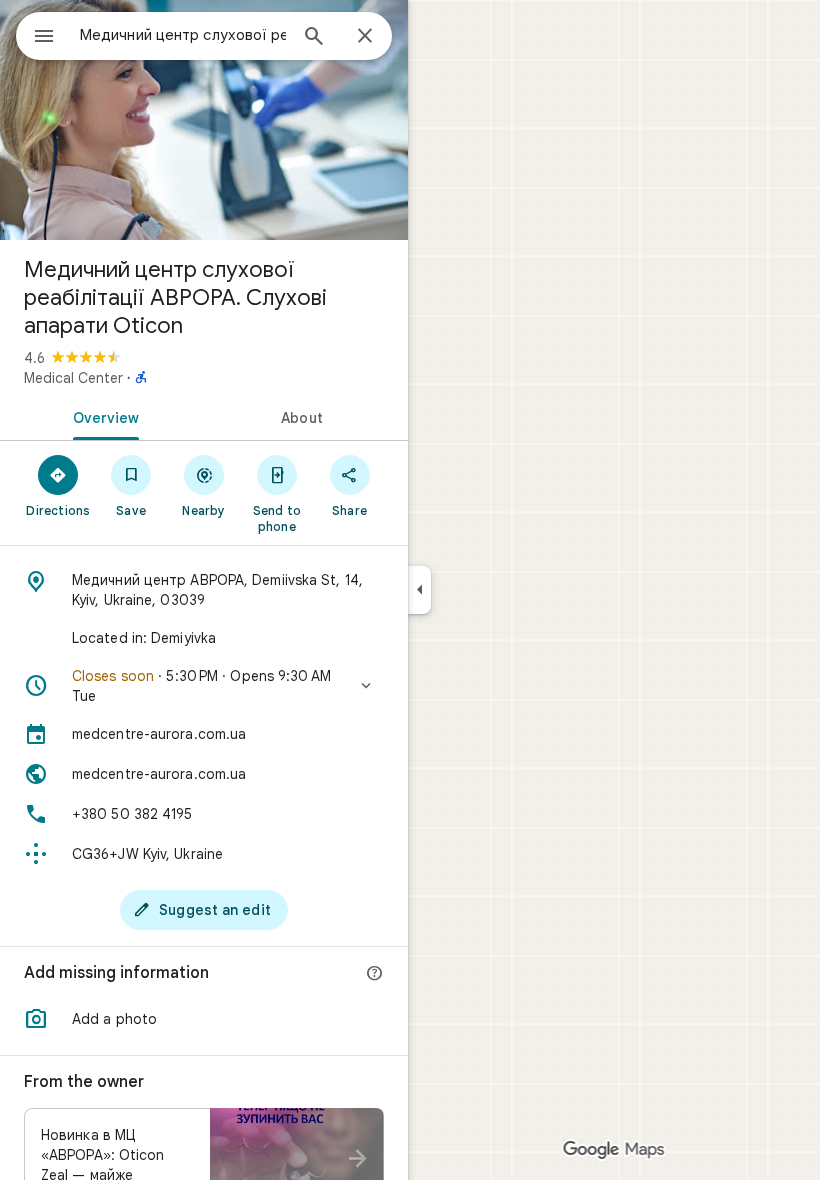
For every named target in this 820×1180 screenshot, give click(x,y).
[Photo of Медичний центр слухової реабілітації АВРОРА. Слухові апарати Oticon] (204, 120)
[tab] (102, 416)
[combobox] (183, 35)
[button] (204, 686)
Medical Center (73, 378)
